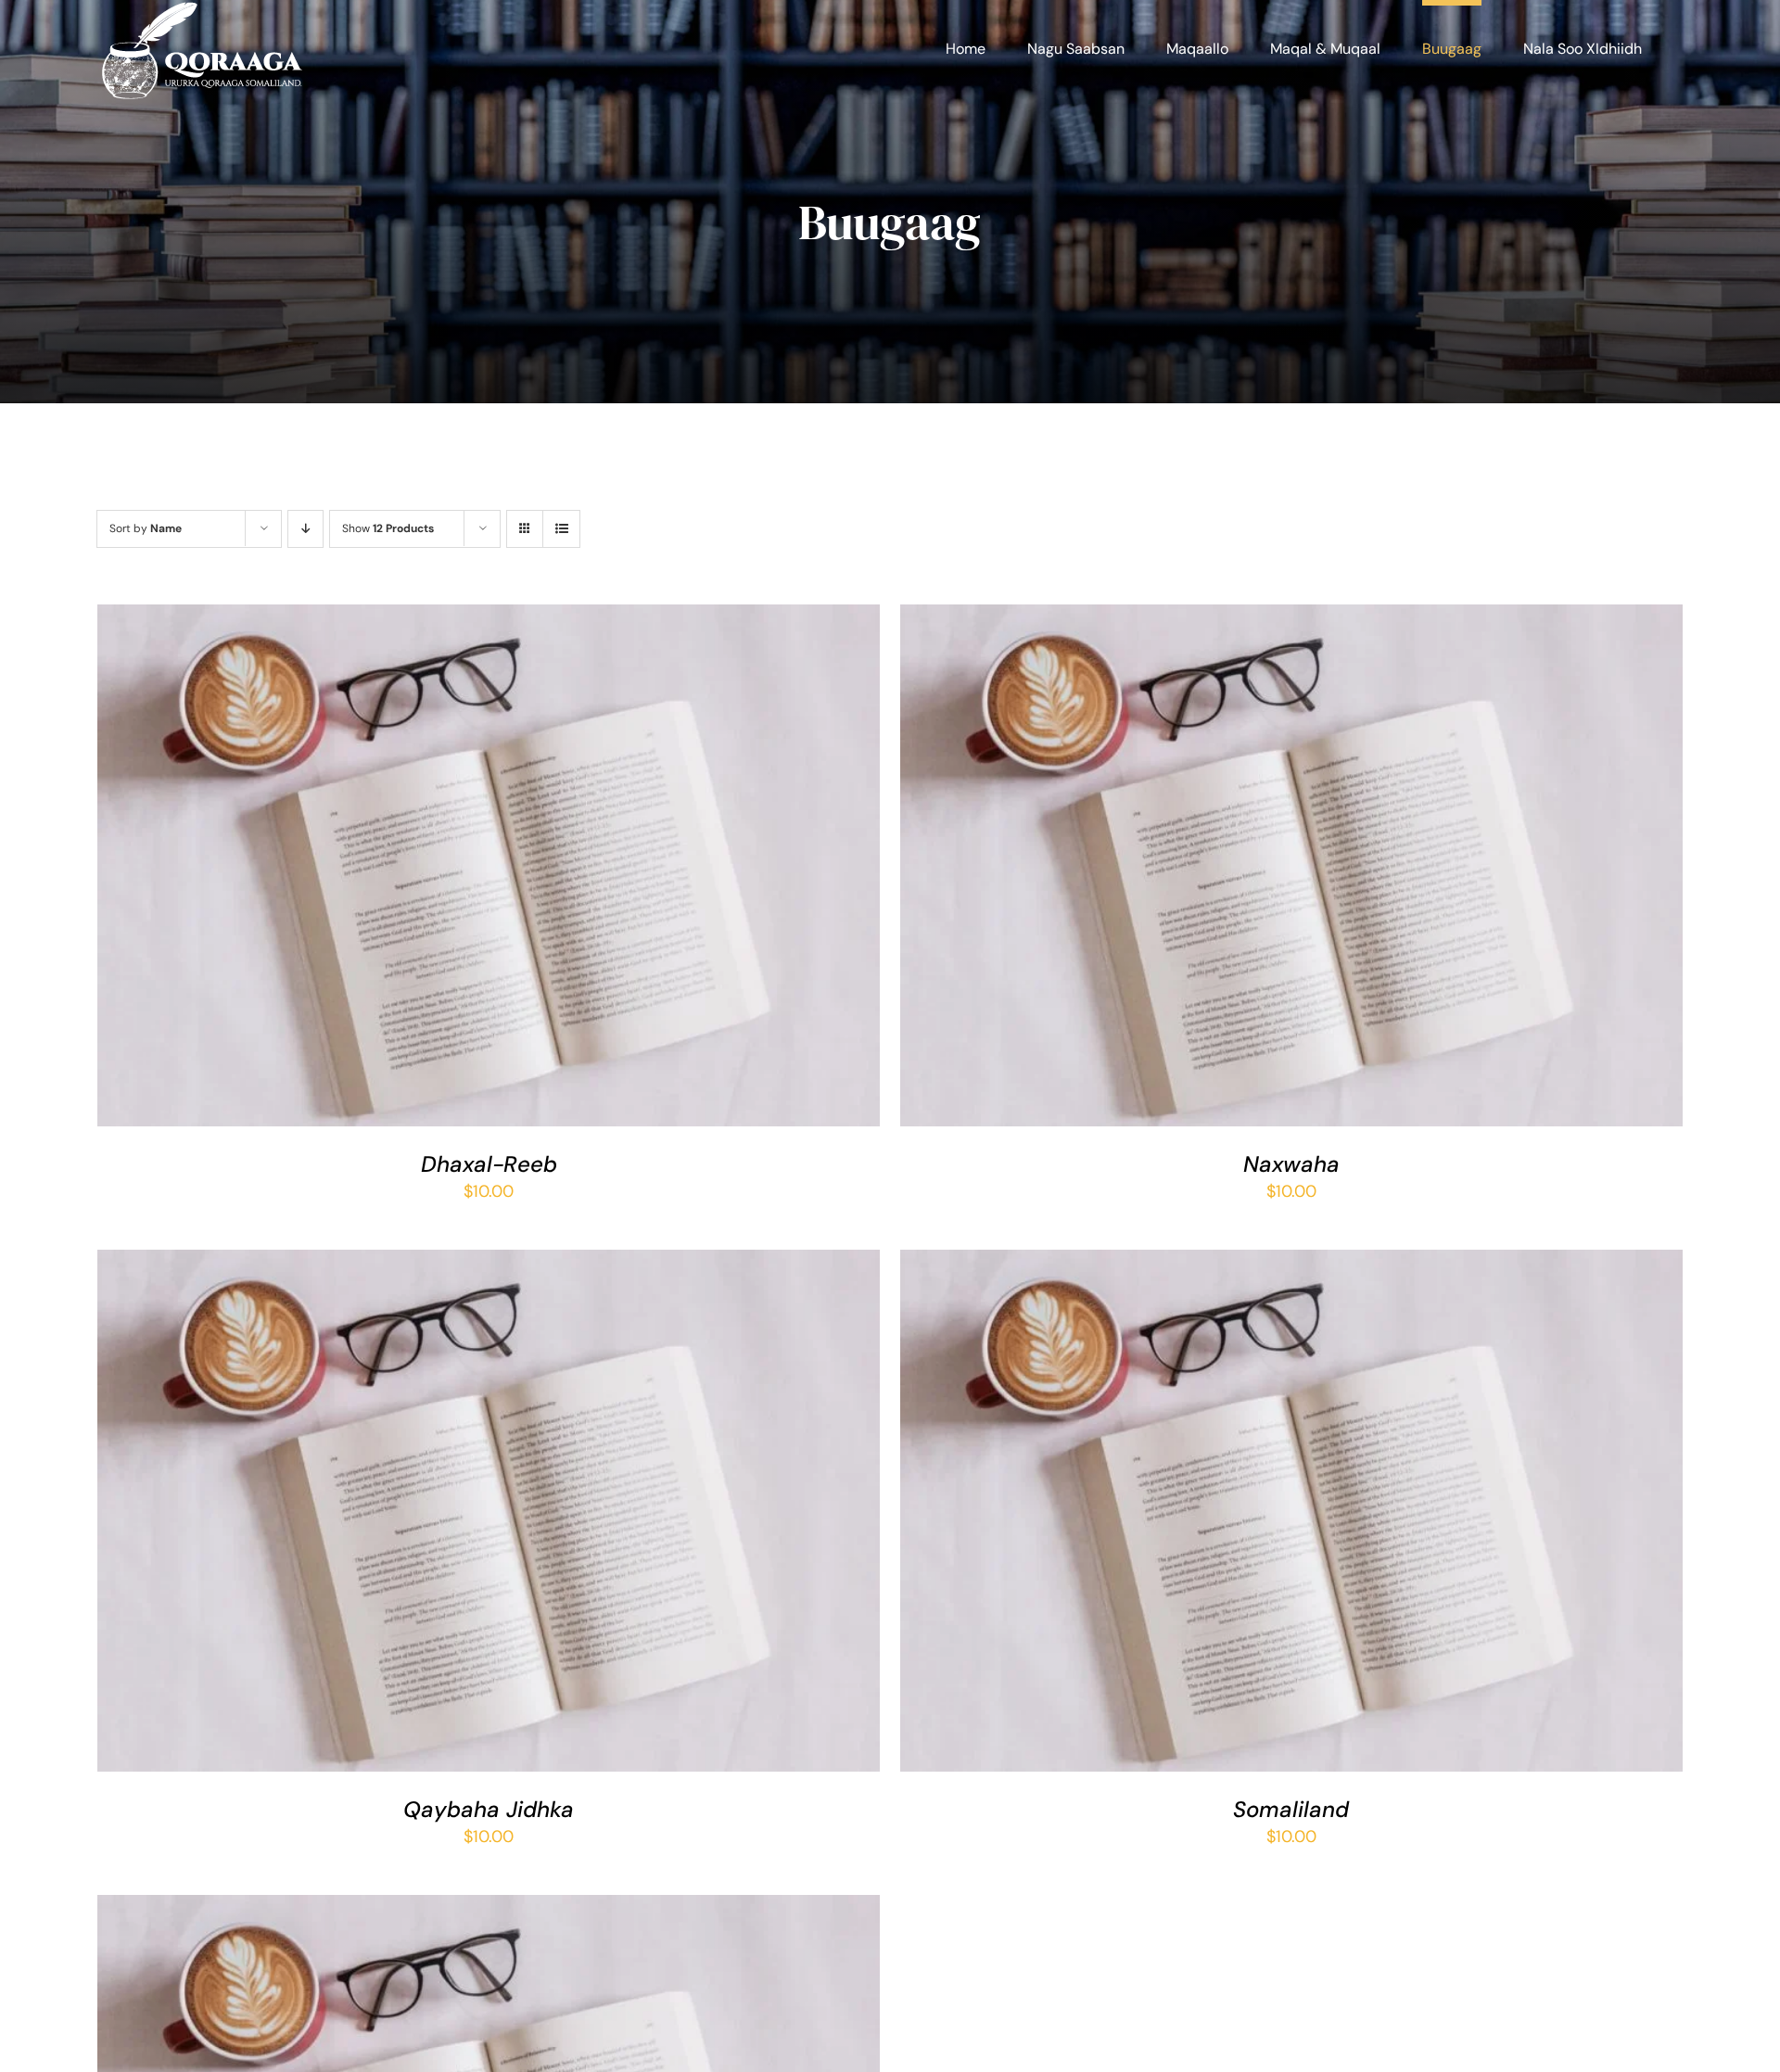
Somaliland (1291, 1809)
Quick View (551, 871)
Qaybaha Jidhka (489, 1809)
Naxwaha (1291, 1164)
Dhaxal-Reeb (489, 1164)
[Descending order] (305, 529)
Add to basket (437, 871)
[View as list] (561, 529)
